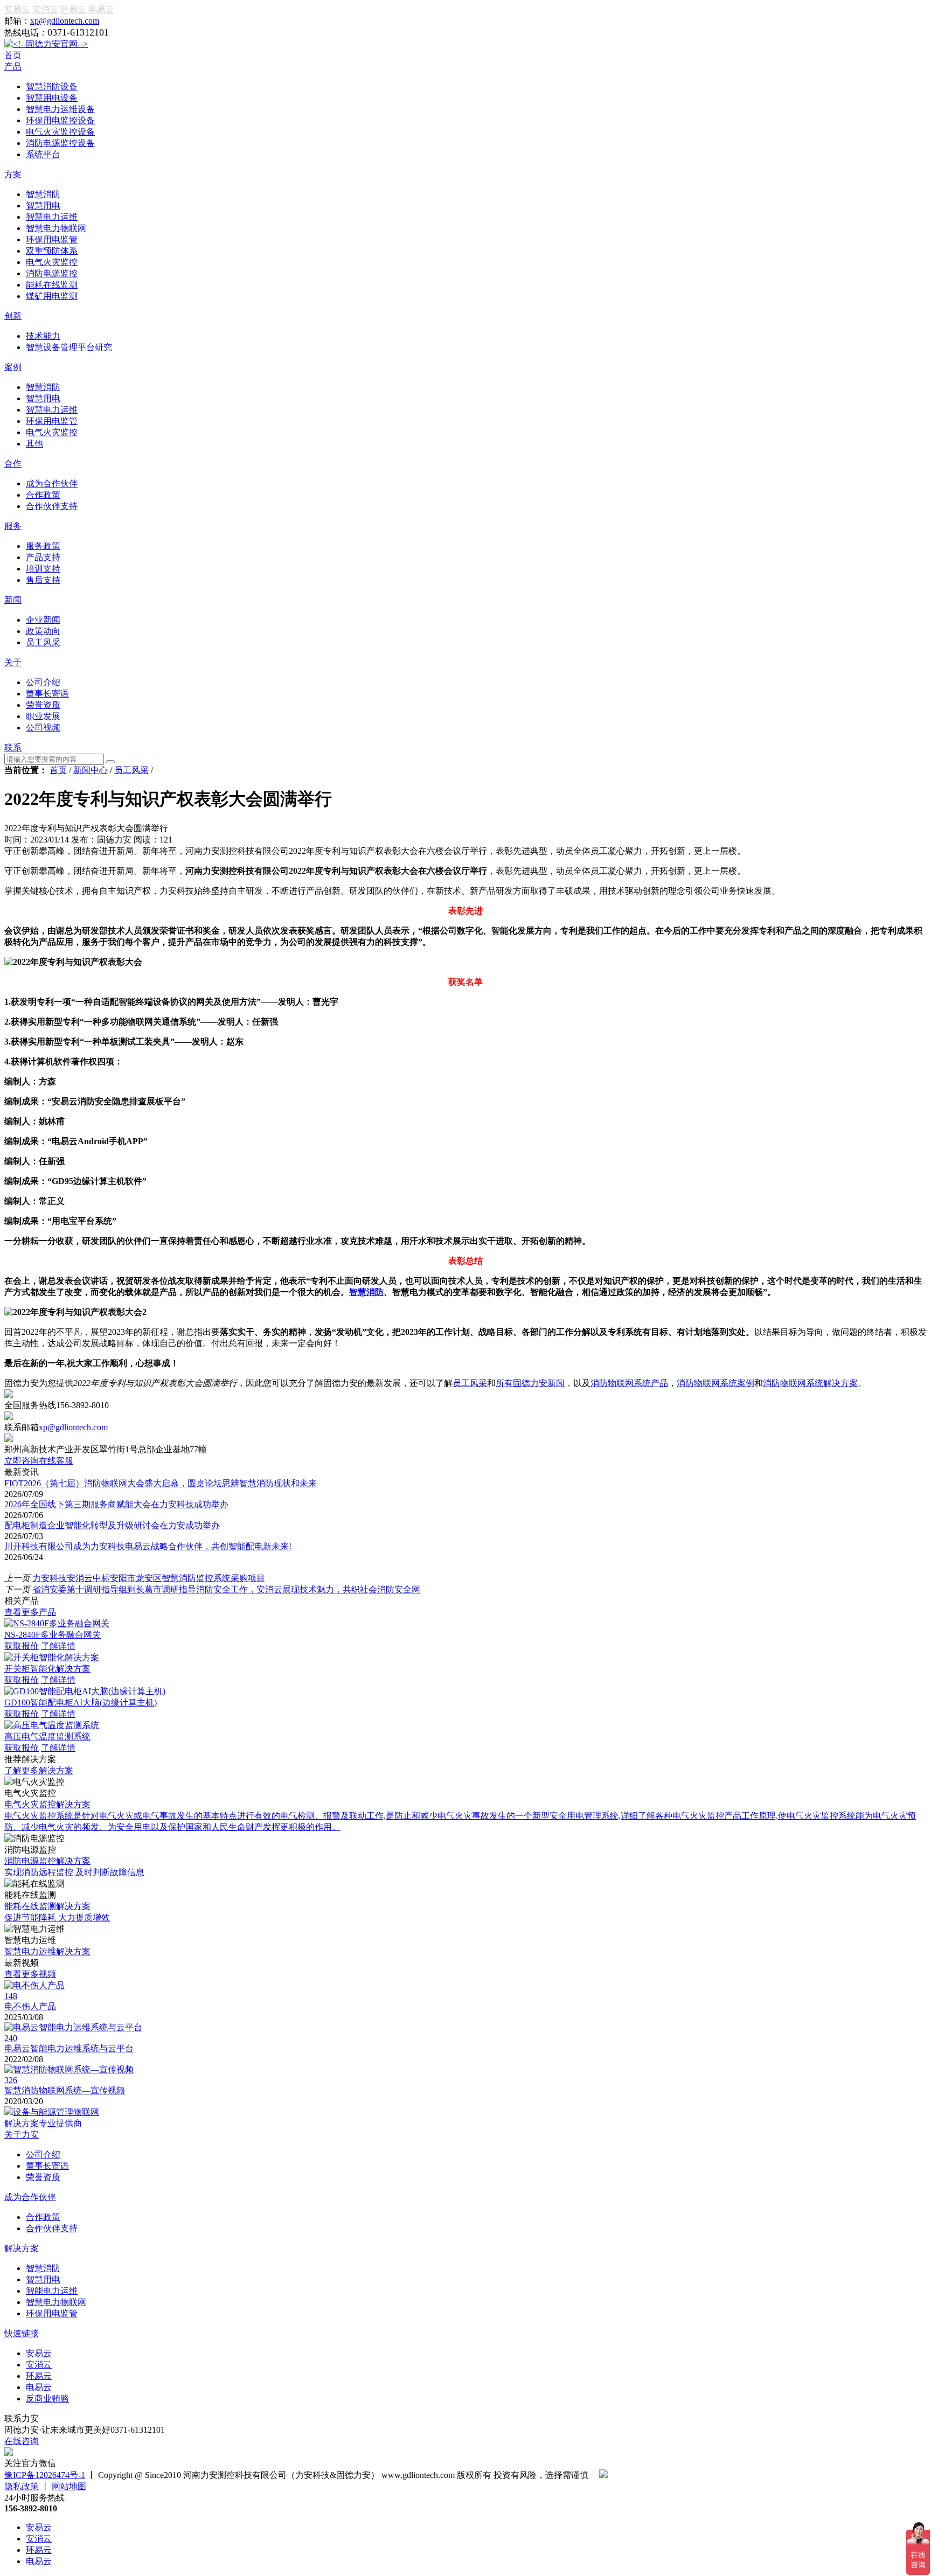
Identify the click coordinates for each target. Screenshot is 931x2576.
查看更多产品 (30, 1612)
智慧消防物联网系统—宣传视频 (65, 2090)
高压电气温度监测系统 (47, 1736)
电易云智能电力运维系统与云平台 (69, 2048)
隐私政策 (22, 2486)
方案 (13, 174)
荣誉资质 (43, 2177)
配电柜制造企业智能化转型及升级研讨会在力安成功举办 (112, 1525)
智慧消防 (366, 1292)
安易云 (17, 9)
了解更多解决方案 (39, 1770)
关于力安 (22, 2135)
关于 (13, 662)
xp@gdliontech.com (65, 21)
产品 (13, 67)
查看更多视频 (30, 1974)
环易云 (73, 9)
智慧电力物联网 (56, 2302)
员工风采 (131, 770)
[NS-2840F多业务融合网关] (57, 1623)
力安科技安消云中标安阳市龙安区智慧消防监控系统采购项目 (149, 1578)
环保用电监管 (52, 2313)
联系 (13, 747)
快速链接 (22, 2333)
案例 (13, 367)
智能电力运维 (52, 2291)
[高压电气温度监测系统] (52, 1725)
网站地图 (69, 2486)
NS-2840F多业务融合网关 (53, 1635)
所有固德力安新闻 (530, 1383)
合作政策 (43, 2217)
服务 (13, 526)
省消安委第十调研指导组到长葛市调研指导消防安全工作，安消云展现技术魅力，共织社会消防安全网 (226, 1589)
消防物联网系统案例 (715, 1383)
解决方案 (22, 2248)
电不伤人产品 (30, 2006)
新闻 (13, 600)
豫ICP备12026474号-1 (45, 2475)
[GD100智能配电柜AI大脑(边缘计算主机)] (85, 1691)
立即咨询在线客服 (39, 1461)
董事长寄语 (47, 2166)
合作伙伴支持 (52, 2228)
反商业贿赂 (47, 2399)
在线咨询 (22, 2441)
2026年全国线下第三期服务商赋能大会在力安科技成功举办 (116, 1504)
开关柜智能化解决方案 (47, 1669)
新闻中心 (91, 770)
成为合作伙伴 (30, 2197)
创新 (13, 316)
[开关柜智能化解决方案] (52, 1657)
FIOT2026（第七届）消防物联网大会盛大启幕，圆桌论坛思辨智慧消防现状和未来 (161, 1483)
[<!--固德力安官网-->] (46, 44)
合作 (13, 464)
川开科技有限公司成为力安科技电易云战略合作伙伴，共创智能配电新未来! (148, 1546)
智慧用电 (43, 2279)
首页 (13, 55)
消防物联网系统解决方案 (810, 1383)
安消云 (45, 9)
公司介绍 (43, 2154)
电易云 (101, 9)
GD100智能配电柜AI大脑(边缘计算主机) (81, 1703)
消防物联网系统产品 (629, 1383)
